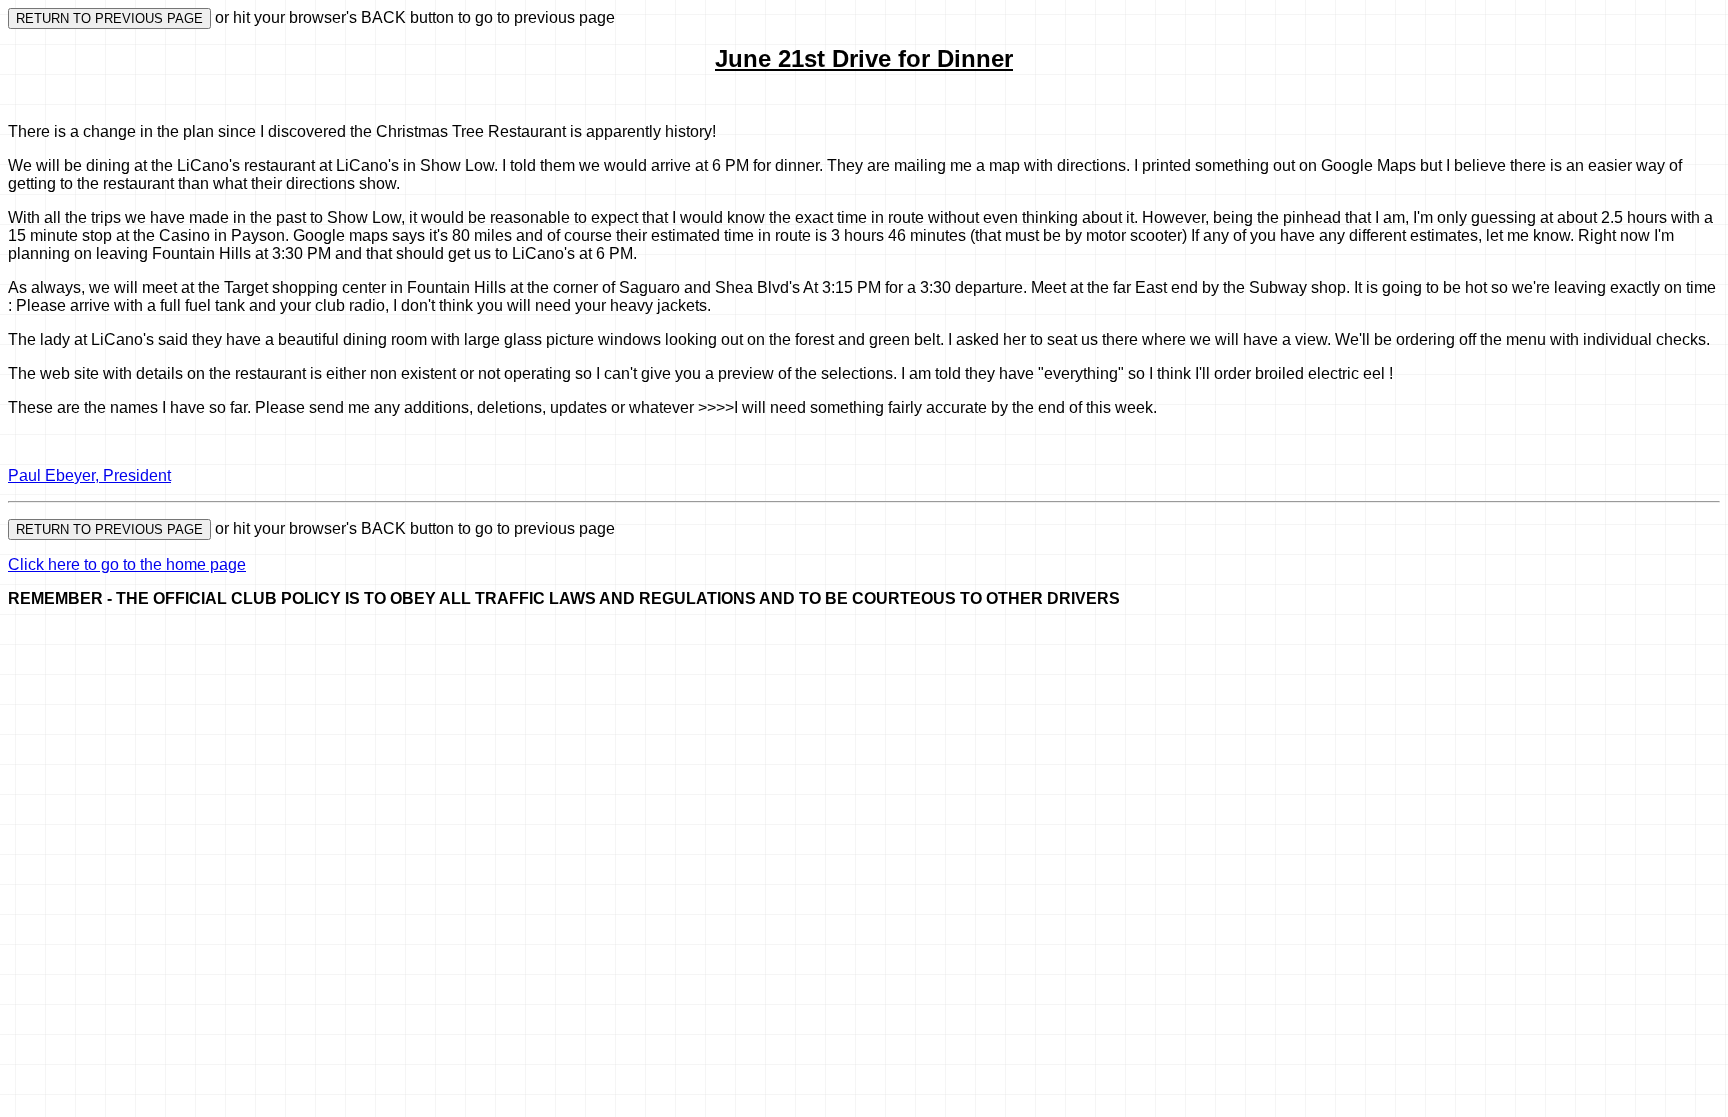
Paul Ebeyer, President (89, 475)
